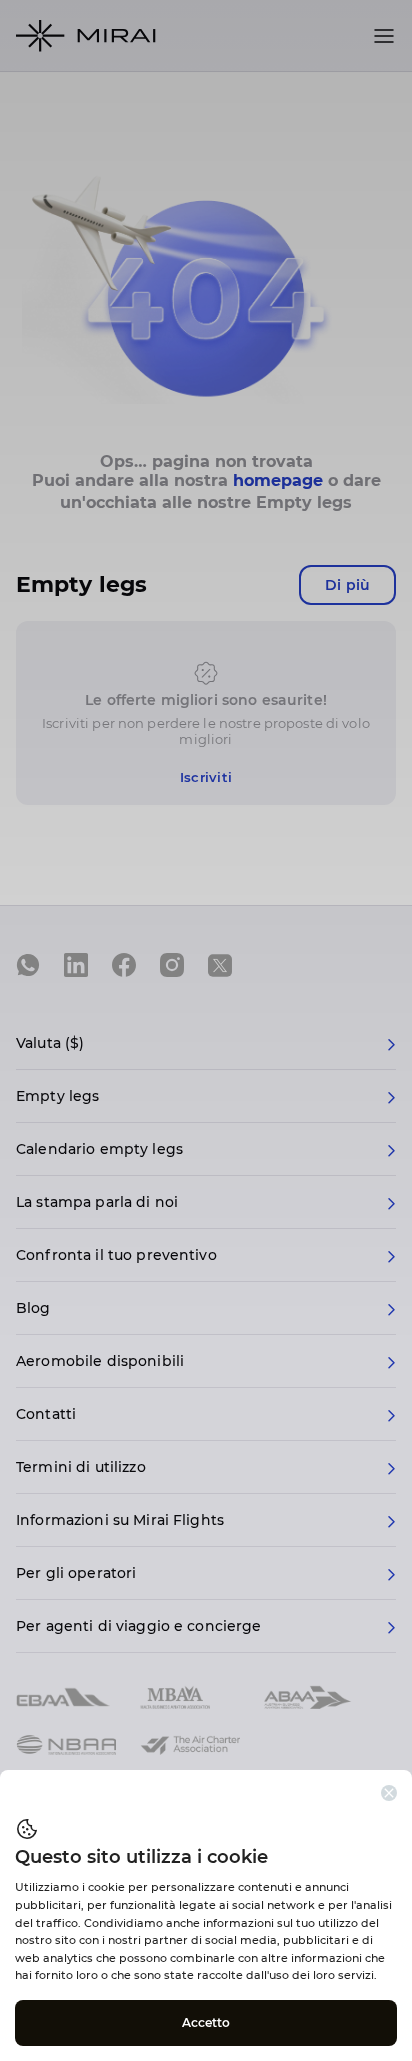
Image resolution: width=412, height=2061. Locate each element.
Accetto (206, 2022)
